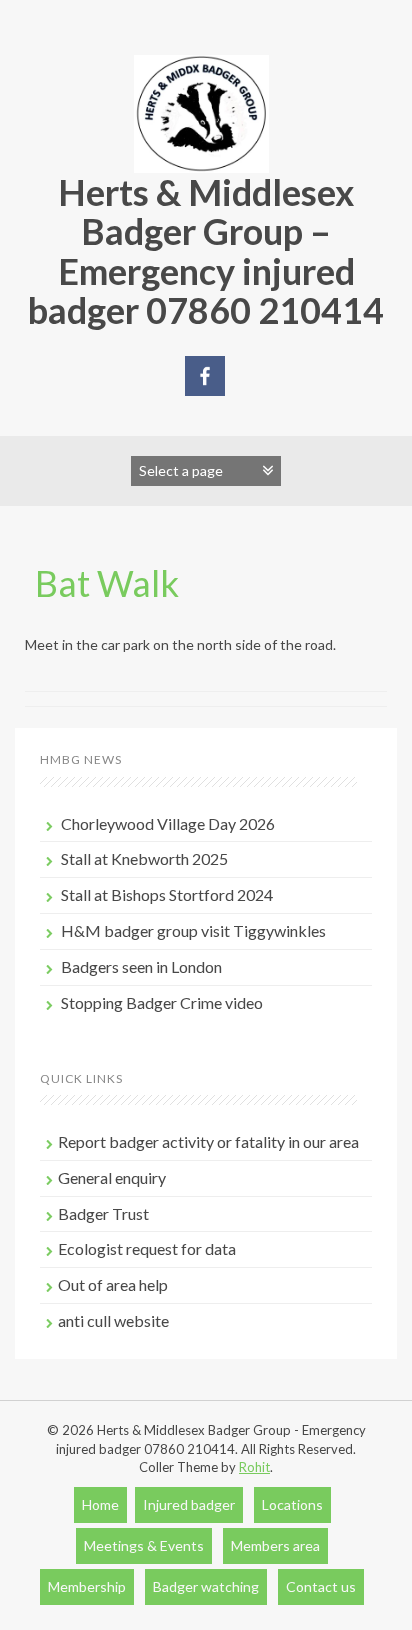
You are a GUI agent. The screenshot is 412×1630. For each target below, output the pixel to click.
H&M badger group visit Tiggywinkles (193, 930)
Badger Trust (103, 1213)
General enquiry (112, 1177)
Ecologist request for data (147, 1248)
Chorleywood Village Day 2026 (168, 823)
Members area (275, 1545)
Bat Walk (107, 583)
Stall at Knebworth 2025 (144, 858)
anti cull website (113, 1320)
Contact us (321, 1586)
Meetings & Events (144, 1545)
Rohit (254, 1467)
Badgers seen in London (141, 966)
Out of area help (113, 1284)
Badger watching (206, 1586)
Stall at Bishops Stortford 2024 (167, 894)
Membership (87, 1586)
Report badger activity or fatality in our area (208, 1141)
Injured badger (189, 1504)
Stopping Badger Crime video (162, 1002)
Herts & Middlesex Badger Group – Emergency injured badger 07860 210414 (206, 251)
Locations (292, 1504)
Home (100, 1504)
